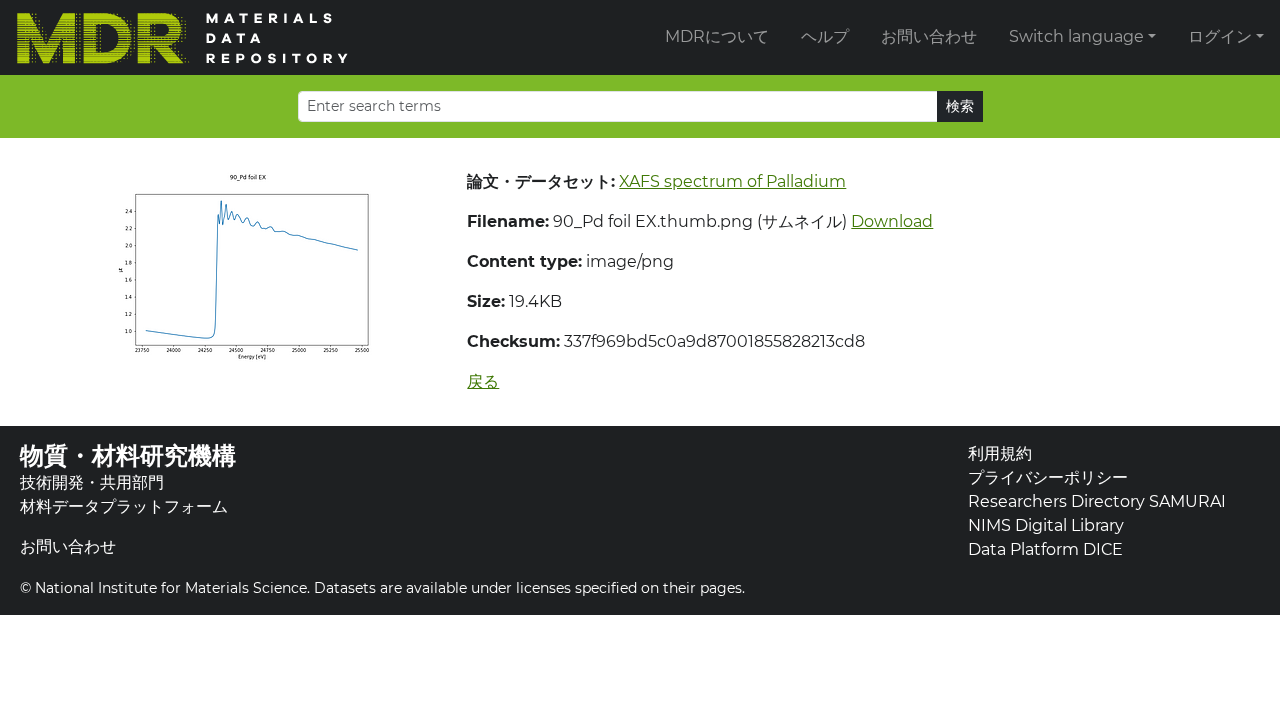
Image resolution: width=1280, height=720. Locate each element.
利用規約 (1000, 453)
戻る (483, 381)
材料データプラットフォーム (124, 506)
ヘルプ (825, 36)
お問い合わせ (929, 36)
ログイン (1220, 36)
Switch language (1076, 36)
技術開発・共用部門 (92, 482)
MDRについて (717, 36)
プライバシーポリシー (1048, 477)
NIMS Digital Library (1046, 525)
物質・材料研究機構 (128, 455)
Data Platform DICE (1045, 549)
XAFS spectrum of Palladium (732, 181)
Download (892, 221)
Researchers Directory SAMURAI (1097, 501)
